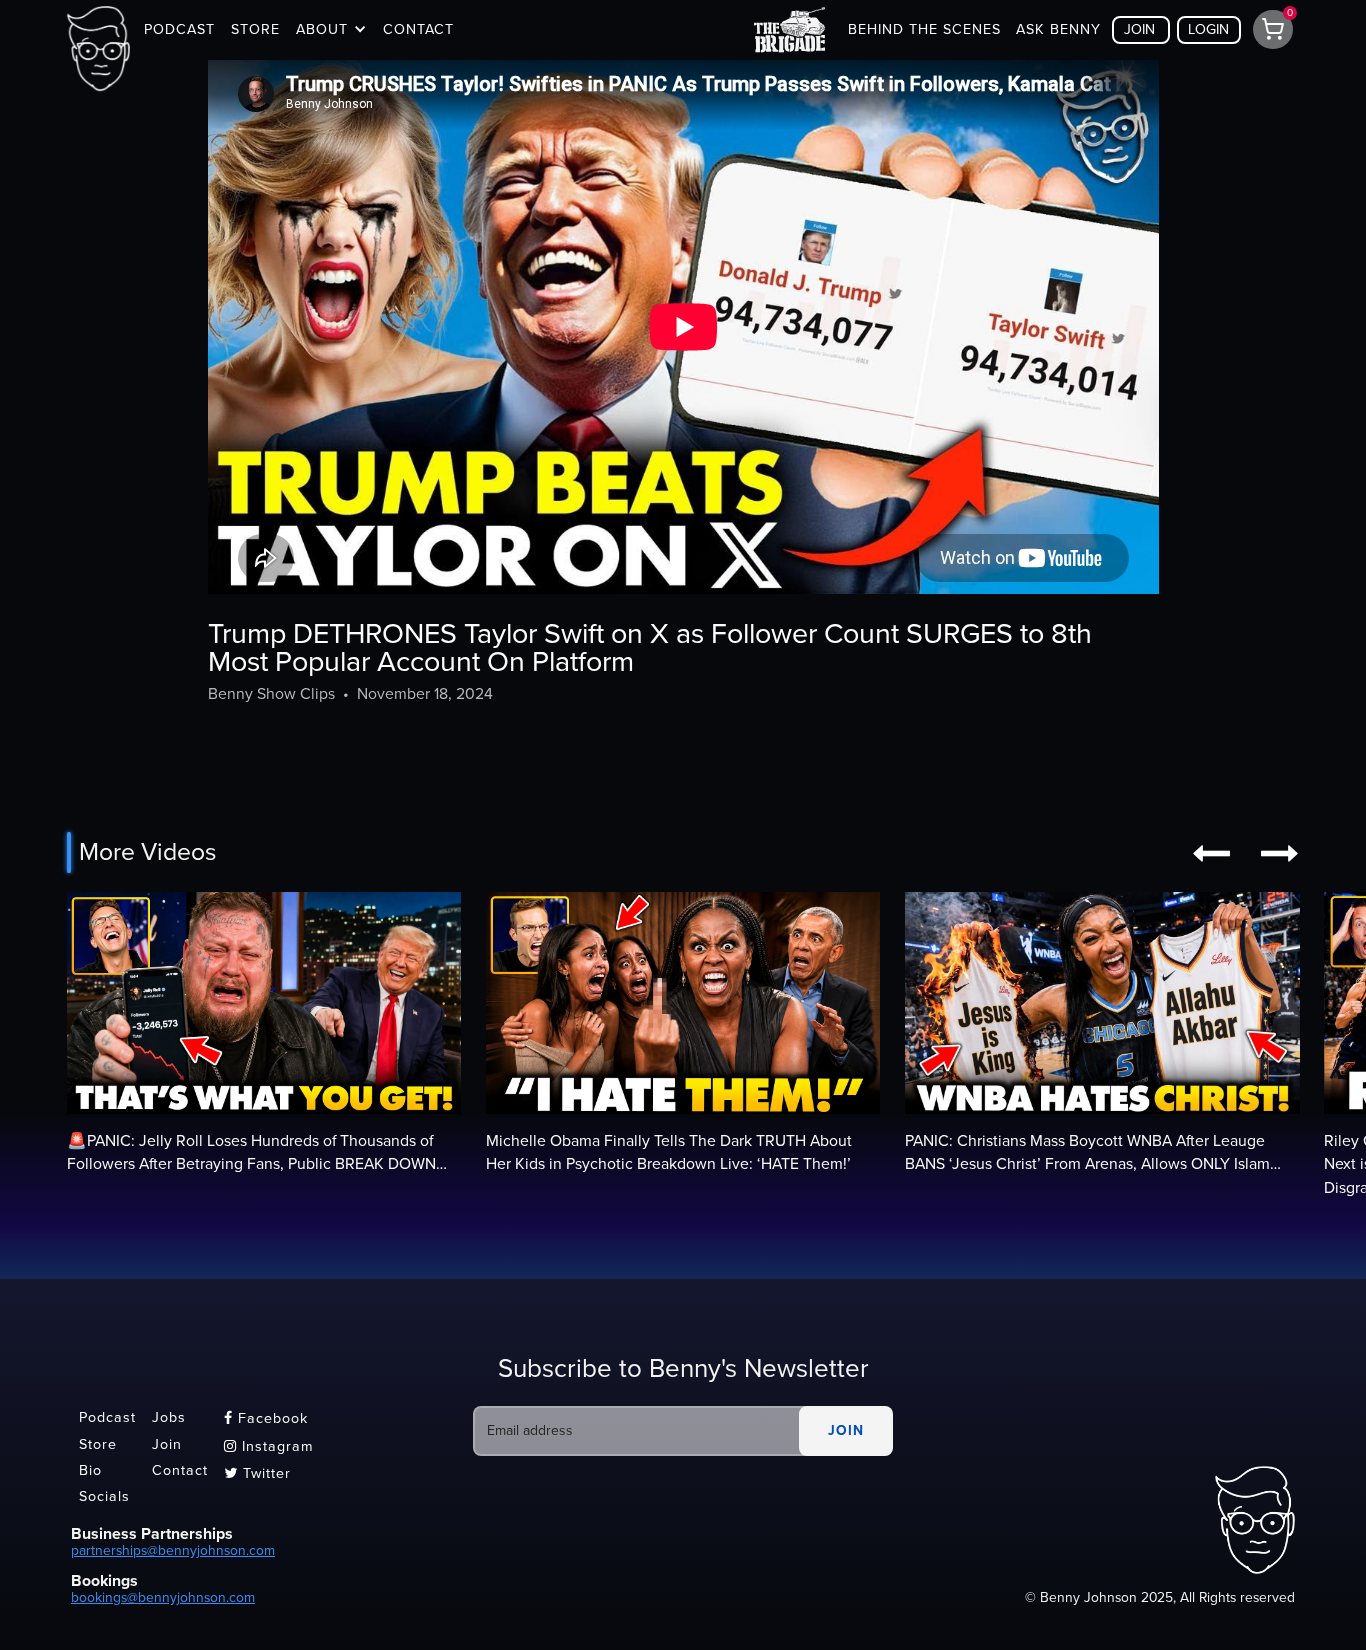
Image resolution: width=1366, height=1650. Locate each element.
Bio (90, 1470)
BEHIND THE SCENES (924, 29)
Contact (180, 1470)
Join (167, 1444)
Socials (104, 1497)
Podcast (107, 1418)
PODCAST (179, 29)
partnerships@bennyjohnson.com (173, 1550)
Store (98, 1444)
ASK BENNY (1058, 29)
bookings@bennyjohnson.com (163, 1597)
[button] (331, 30)
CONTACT (418, 29)
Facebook (266, 1418)
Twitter (257, 1473)
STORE (255, 29)
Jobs (169, 1418)
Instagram (269, 1446)
